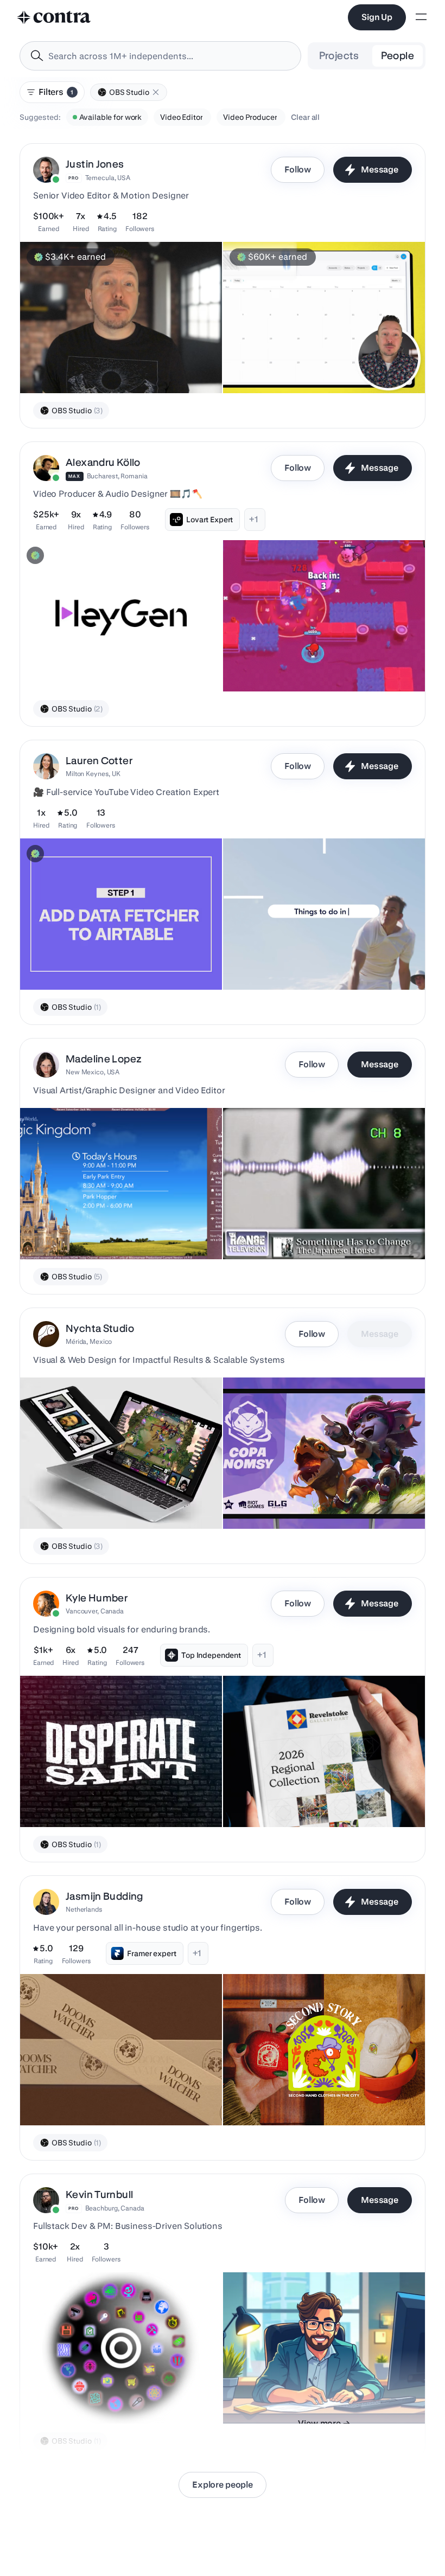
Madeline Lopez (104, 1059)
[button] (156, 92)
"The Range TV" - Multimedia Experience (301, 1232)
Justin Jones (95, 164)
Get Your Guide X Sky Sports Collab (291, 963)
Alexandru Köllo (103, 462)
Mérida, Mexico (89, 1341)
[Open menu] (421, 18)
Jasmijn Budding (104, 1896)
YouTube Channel (57, 2396)
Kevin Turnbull (99, 2194)
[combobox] (160, 56)
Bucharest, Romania (117, 476)
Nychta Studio (100, 1328)
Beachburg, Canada (115, 2208)
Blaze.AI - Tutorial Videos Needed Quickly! (100, 366)
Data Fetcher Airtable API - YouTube (88, 963)
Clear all (305, 117)
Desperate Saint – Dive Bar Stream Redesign (104, 1800)
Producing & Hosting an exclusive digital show (311, 664)
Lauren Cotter (99, 761)
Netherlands (84, 1909)
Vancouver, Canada (95, 1611)
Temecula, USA (108, 178)
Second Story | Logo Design (278, 2098)
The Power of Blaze (263, 366)
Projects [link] (339, 56)
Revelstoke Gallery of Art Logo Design (296, 1800)
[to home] (54, 17)
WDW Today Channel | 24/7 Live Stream (96, 1232)
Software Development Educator (286, 2396)
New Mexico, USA (93, 1072)
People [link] (398, 56)
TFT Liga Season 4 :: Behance (78, 1502)
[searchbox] (169, 56)
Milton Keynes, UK (93, 774)
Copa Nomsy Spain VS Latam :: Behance (299, 1502)
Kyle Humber (97, 1598)
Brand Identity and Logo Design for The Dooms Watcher (95, 2093)
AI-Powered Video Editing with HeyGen (95, 664)
